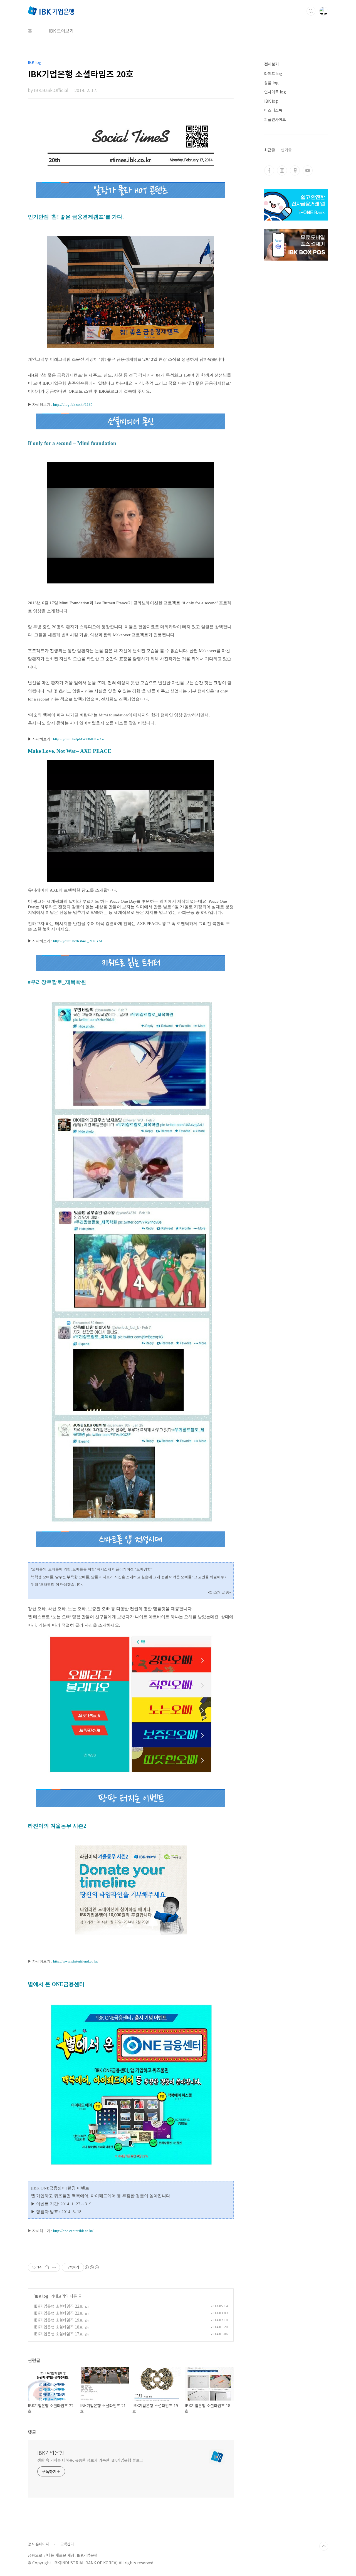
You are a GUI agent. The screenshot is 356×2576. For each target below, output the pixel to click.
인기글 (286, 150)
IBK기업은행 (51, 2453)
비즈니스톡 (273, 110)
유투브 (308, 170)
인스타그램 (282, 170)
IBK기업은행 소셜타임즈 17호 (58, 2334)
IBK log (42, 2296)
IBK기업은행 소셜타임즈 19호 (58, 2320)
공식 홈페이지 (38, 2544)
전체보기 (271, 64)
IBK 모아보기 (61, 31)
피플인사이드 (275, 119)
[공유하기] (47, 2267)
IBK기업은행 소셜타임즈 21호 (58, 2313)
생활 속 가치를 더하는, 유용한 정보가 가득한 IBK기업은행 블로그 (90, 2460)
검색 (311, 11)
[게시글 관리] (54, 2267)
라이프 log (273, 73)
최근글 (270, 150)
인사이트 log (275, 92)
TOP (324, 2546)
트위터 (295, 170)
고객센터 (67, 2544)
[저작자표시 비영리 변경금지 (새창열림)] (92, 2267)
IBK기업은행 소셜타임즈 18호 (58, 2327)
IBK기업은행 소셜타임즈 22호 (58, 2306)
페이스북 (269, 170)
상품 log (271, 83)
